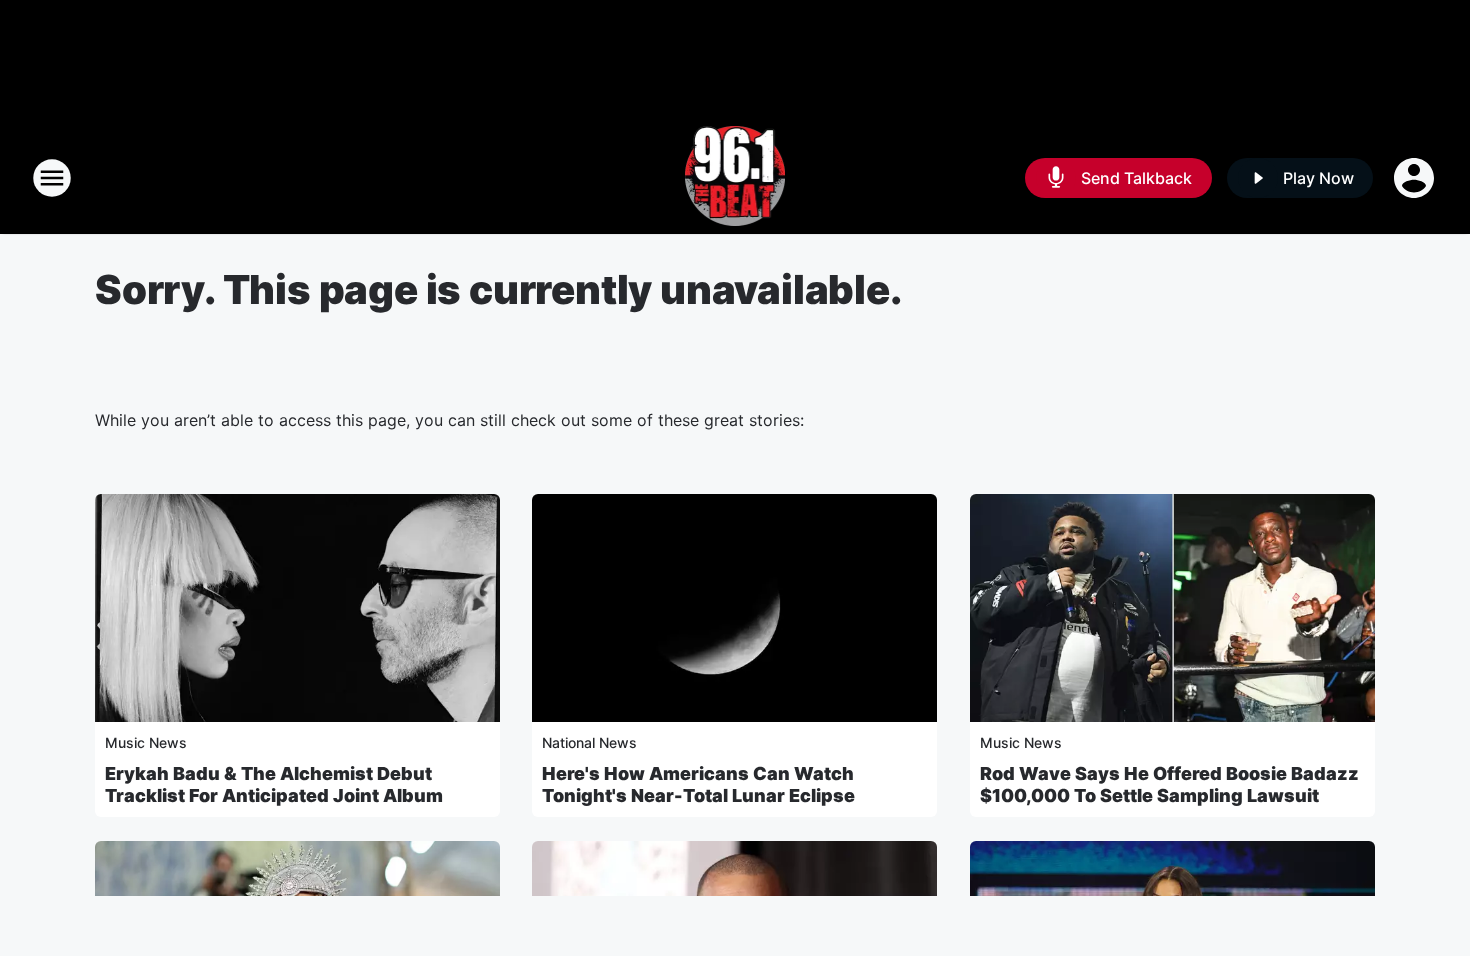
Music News (146, 742)
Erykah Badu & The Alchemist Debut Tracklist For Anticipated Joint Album (274, 784)
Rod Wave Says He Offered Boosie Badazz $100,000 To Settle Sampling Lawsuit (1169, 784)
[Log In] (1416, 178)
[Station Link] (735, 178)
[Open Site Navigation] (52, 178)
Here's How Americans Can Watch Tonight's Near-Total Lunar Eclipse (698, 784)
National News (589, 742)
